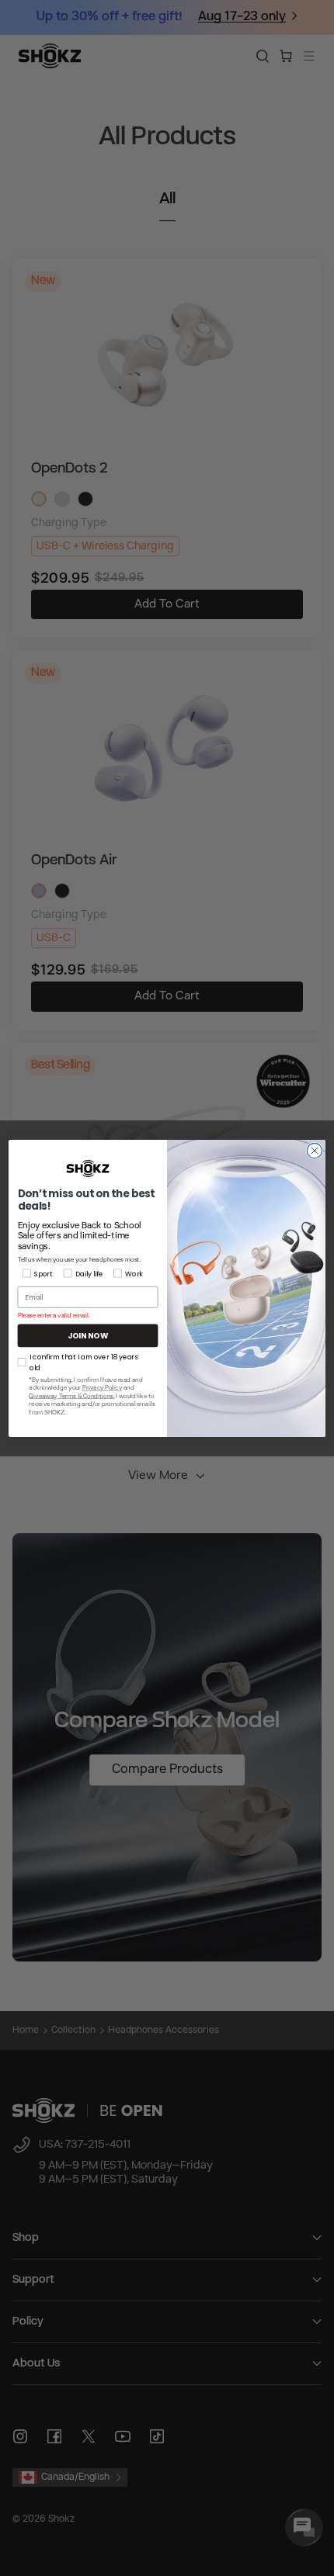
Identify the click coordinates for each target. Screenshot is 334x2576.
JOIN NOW (88, 1335)
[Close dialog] (314, 1150)
